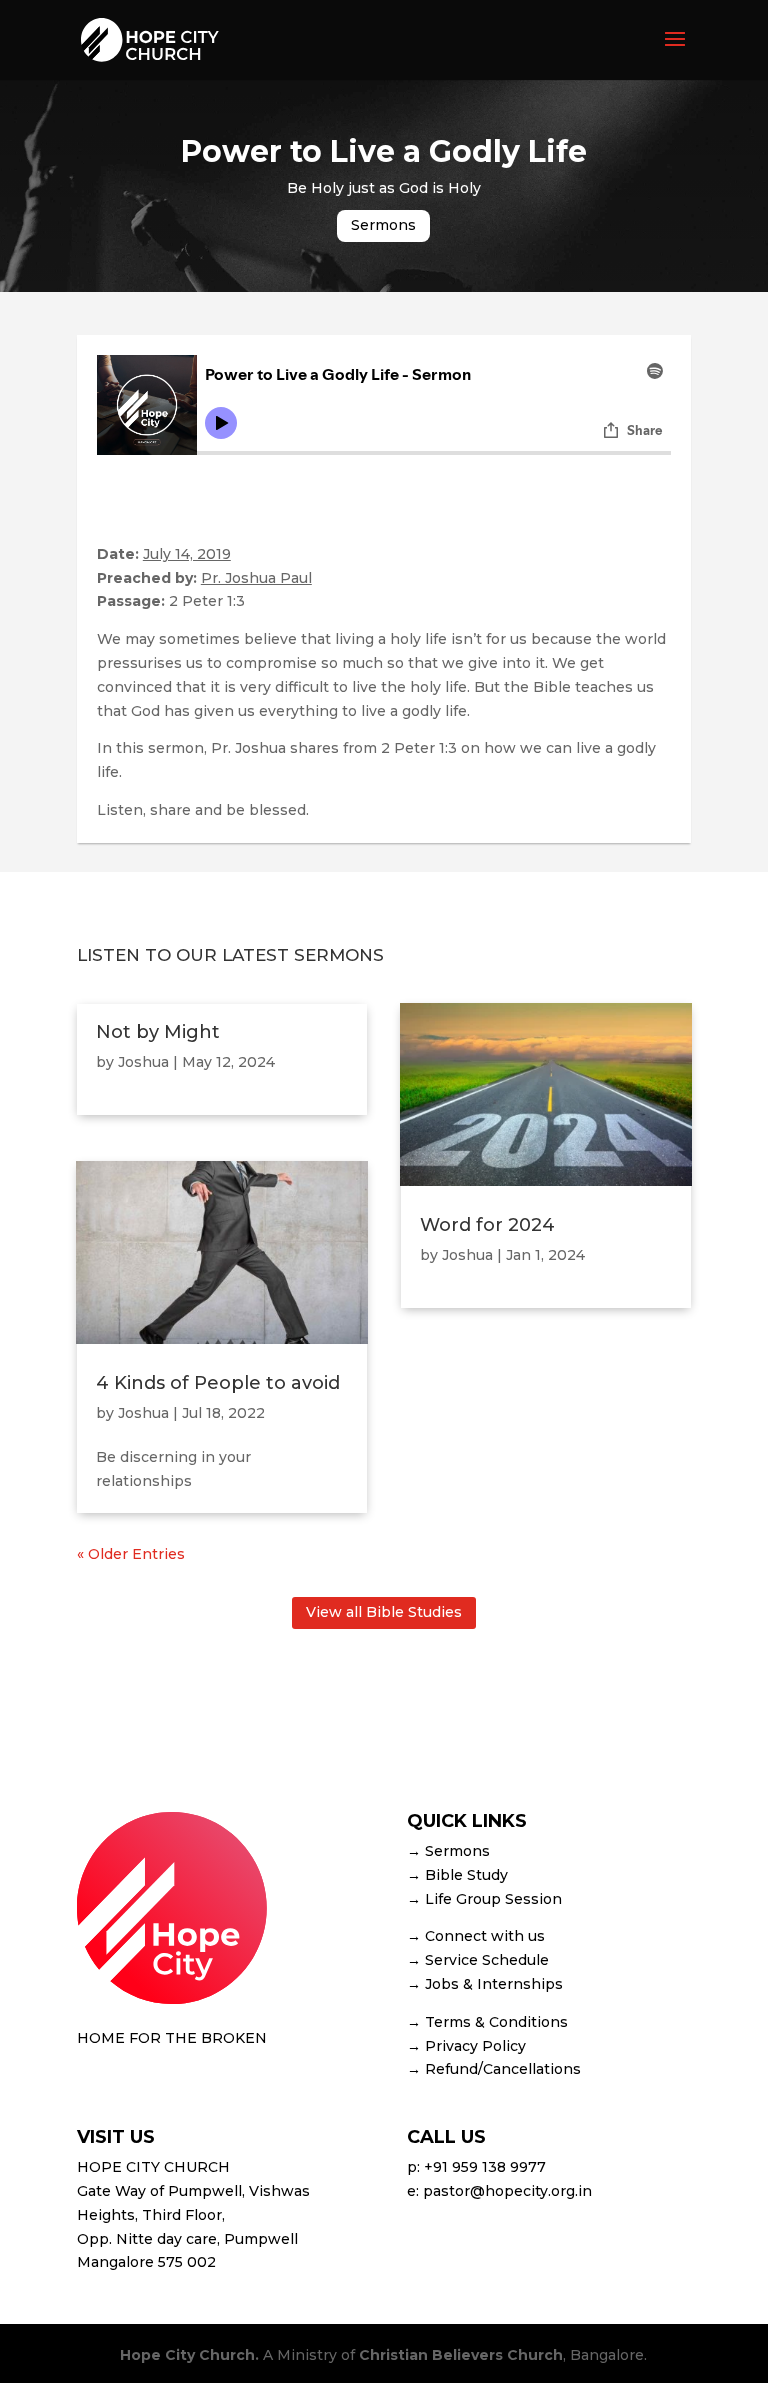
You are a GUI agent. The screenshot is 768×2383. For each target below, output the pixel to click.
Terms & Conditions (496, 2022)
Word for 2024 (487, 1225)
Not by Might (158, 1032)
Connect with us (485, 1936)
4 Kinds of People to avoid (218, 1383)
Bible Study (466, 1875)
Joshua (143, 1062)
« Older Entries (131, 1554)
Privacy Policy (475, 2046)
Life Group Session (493, 1899)
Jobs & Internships (494, 1984)
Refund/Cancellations (503, 2069)
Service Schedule (487, 1960)
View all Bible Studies (384, 1612)
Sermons (383, 225)
